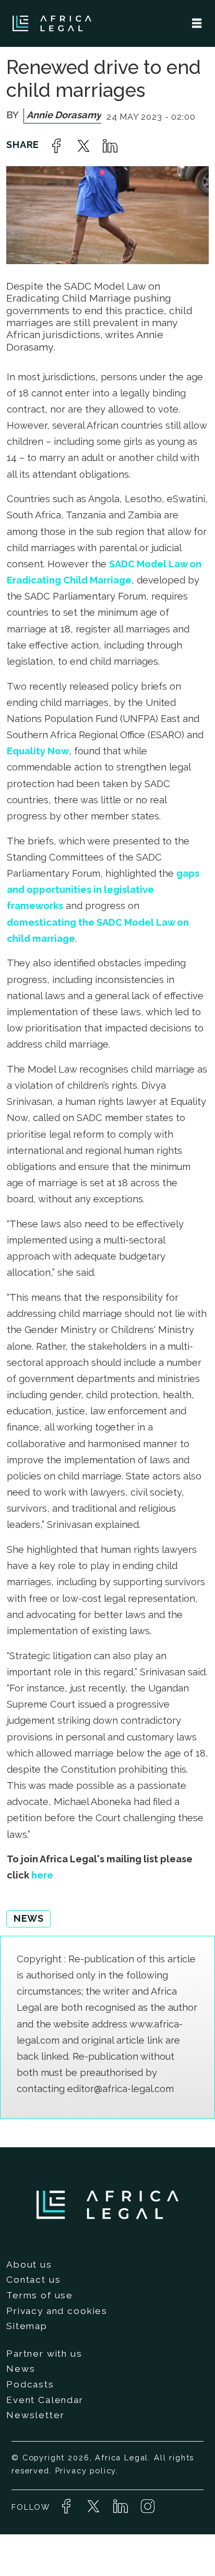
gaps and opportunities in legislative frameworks (103, 889)
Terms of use (40, 2295)
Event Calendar (45, 2400)
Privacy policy (86, 2471)
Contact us (33, 2280)
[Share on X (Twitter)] (83, 146)
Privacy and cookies (57, 2311)
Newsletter (35, 2415)
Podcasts (30, 2384)
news (28, 1918)
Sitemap (27, 2326)
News (21, 2369)
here (42, 1875)
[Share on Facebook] (56, 146)
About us (29, 2264)
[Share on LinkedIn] (110, 146)
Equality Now (38, 751)
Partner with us (44, 2354)
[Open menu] (197, 23)
